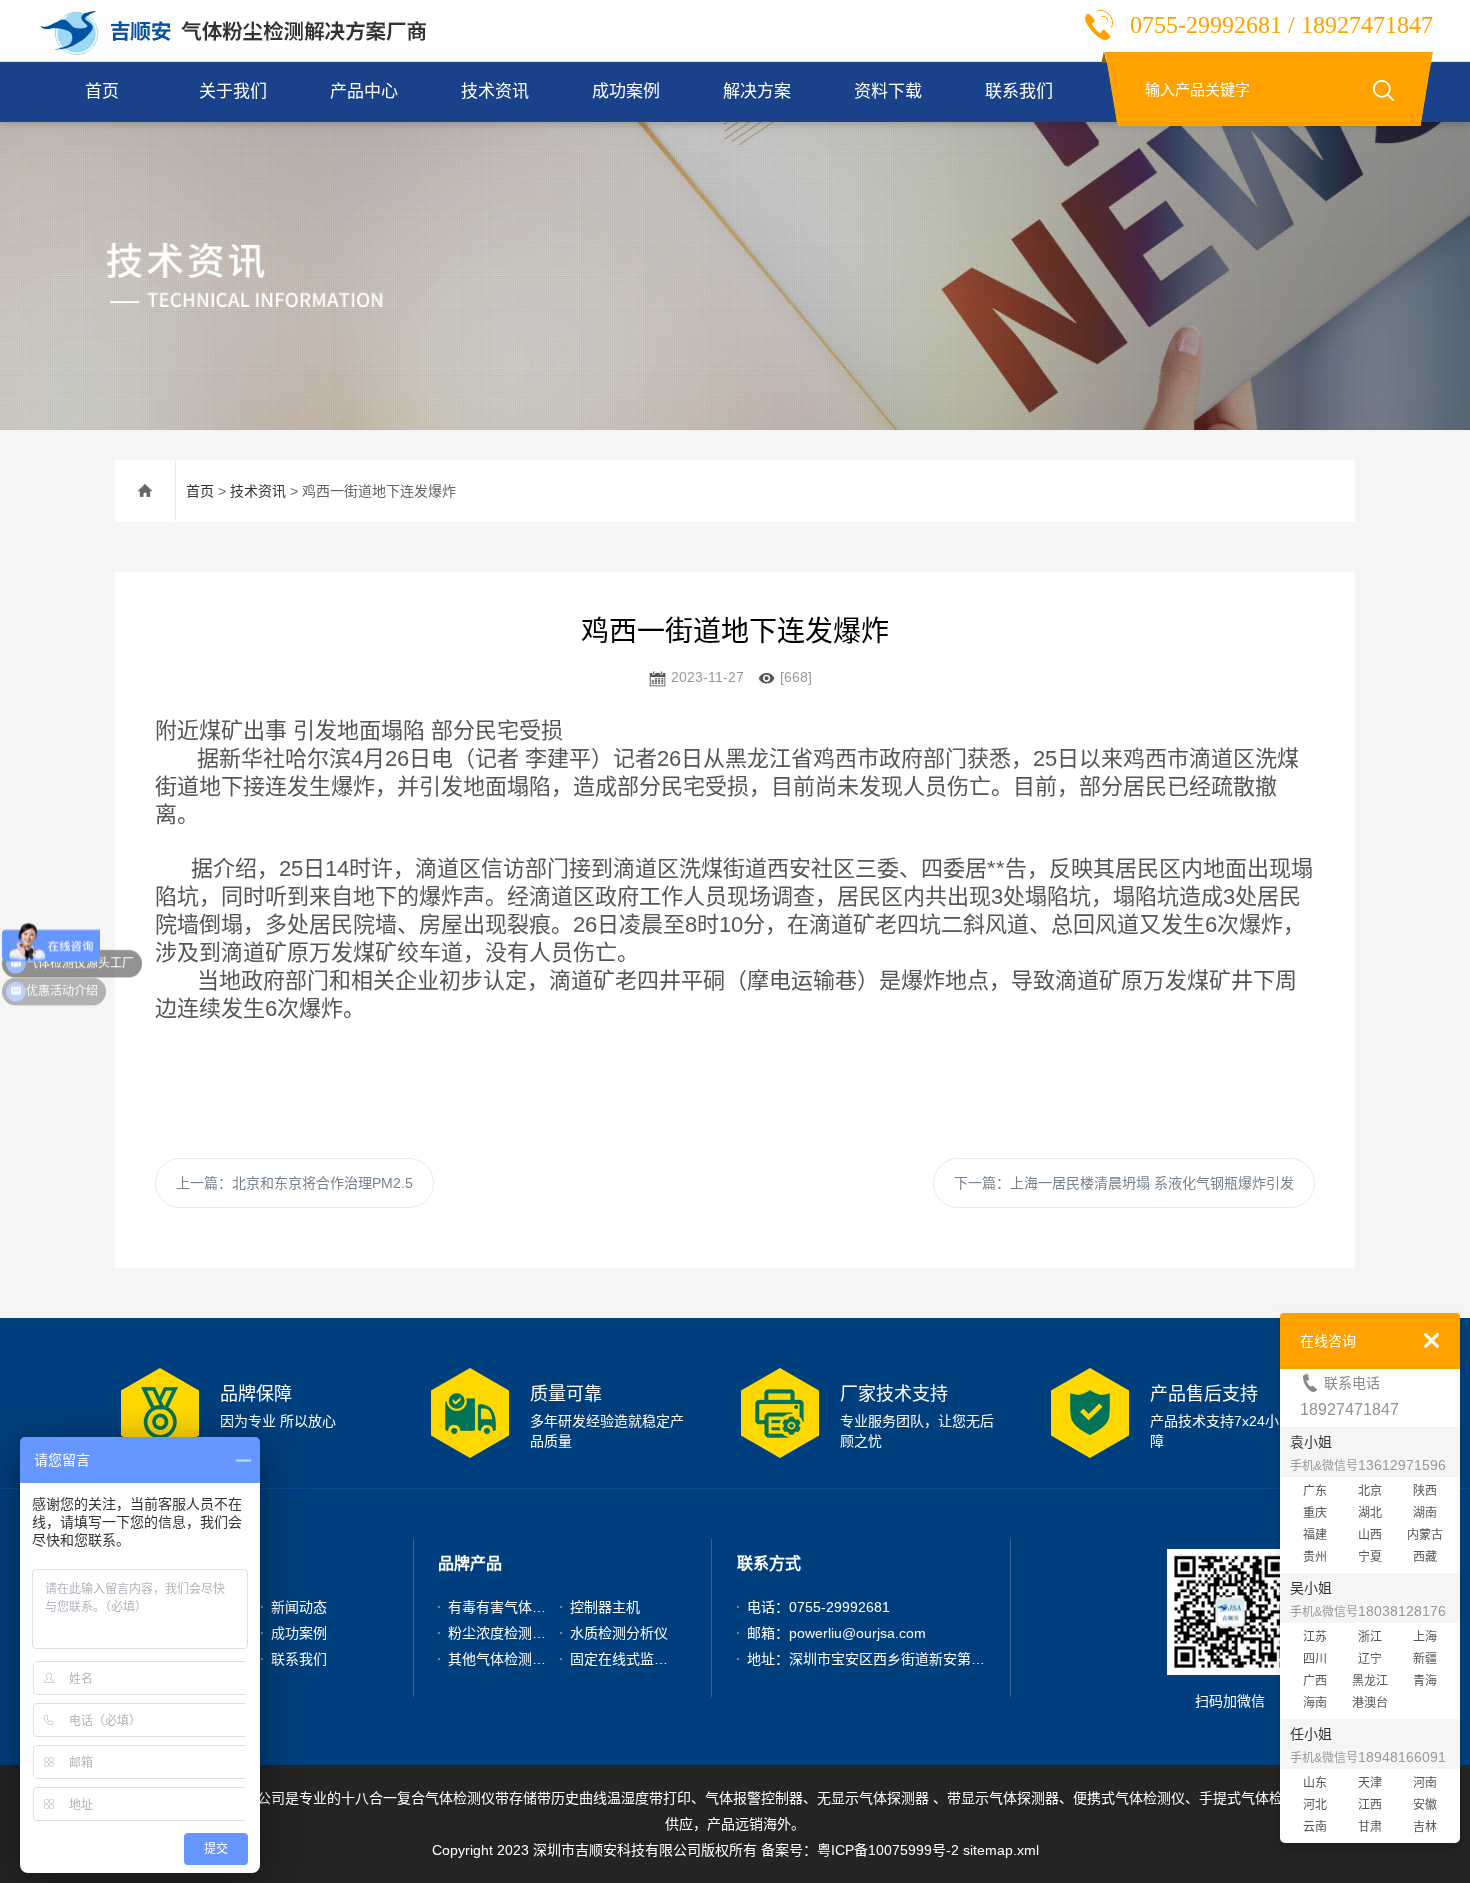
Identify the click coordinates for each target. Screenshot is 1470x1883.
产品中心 (364, 91)
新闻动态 (299, 1607)
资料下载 (888, 91)
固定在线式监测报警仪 (640, 1659)
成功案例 (626, 91)
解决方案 (757, 91)
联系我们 (1019, 91)
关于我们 (233, 91)
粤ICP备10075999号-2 (888, 1850)
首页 (102, 91)
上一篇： (294, 1183)
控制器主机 (605, 1607)
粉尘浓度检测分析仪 (511, 1633)
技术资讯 (495, 91)
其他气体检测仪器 (504, 1659)
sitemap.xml (1001, 1850)
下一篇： (1124, 1183)
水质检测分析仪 (619, 1633)
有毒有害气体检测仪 (511, 1607)
